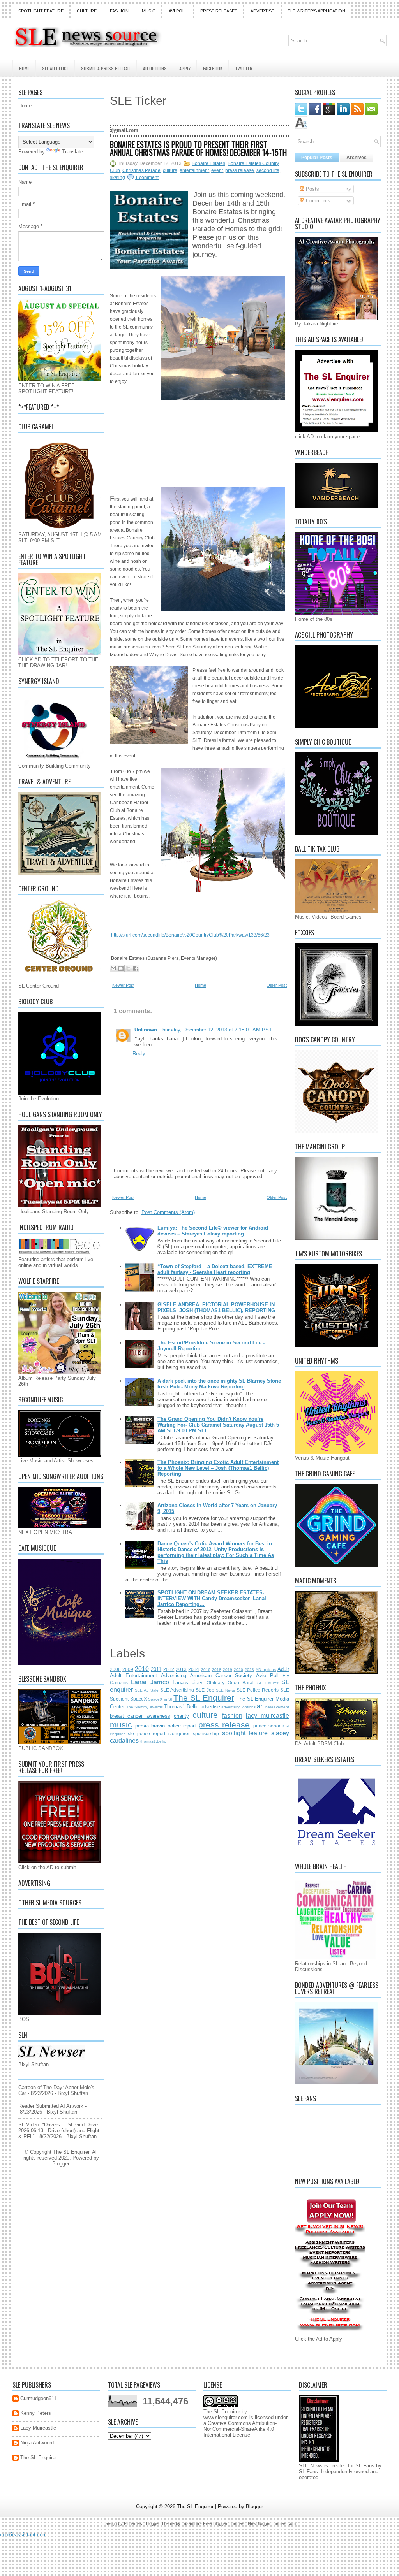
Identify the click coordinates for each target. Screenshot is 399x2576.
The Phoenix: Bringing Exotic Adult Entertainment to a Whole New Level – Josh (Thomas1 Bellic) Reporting (218, 1468)
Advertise (262, 11)
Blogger (61, 2164)
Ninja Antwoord (37, 2443)
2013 (181, 1669)
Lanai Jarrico (150, 1682)
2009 (128, 1669)
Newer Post (123, 985)
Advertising (174, 1675)
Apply (185, 68)
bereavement (277, 1707)
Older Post (277, 985)
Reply (139, 1053)
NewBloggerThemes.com (272, 2523)
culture (170, 170)
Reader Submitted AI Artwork (51, 2106)
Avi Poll (178, 11)
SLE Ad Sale (147, 1690)
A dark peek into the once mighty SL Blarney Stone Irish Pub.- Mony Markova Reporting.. (219, 1384)
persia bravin (150, 1726)
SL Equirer (268, 1683)
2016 (206, 1670)
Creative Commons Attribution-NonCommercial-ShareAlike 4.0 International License (240, 2429)
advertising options (238, 1707)
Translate (72, 152)
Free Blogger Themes (224, 2523)
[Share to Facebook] (136, 968)
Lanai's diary (188, 1682)
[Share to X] (128, 968)
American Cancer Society (221, 1675)
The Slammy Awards (144, 1707)
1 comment (147, 177)
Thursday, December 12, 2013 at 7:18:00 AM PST (216, 1030)
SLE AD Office (55, 68)
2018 (217, 1670)
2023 (249, 1670)
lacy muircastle (267, 1716)
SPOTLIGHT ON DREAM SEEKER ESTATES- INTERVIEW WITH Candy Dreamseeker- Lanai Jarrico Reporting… (212, 1598)
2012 (169, 1669)
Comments (317, 201)
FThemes (133, 2523)
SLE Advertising (177, 1690)
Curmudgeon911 (38, 2398)
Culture (87, 11)
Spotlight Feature (41, 11)
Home (24, 68)
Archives (357, 158)
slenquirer (179, 1733)
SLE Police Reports (258, 1690)
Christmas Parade (141, 170)
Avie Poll (267, 1675)
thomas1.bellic (153, 1741)
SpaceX (139, 1699)
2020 (238, 1670)
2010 (142, 1669)
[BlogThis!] (121, 968)
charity (181, 1716)
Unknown (146, 1030)
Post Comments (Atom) (168, 1212)
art (260, 1706)
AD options (266, 1670)
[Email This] (113, 968)
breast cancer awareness (140, 1716)
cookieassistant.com (23, 2535)
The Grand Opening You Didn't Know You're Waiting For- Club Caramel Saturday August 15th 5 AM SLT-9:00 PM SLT (218, 1425)
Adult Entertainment (133, 1675)
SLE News (225, 1690)
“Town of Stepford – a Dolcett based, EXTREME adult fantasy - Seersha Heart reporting (215, 1269)
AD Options (155, 68)
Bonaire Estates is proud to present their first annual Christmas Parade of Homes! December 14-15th (198, 148)
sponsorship (206, 1733)
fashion (232, 1716)
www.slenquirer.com (226, 2417)
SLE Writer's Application (316, 11)
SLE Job (205, 1690)
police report (182, 1726)
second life (268, 170)
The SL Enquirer (204, 1698)
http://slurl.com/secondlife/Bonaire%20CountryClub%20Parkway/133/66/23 (190, 935)
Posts (312, 189)
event (217, 170)
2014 (194, 1669)
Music (149, 11)
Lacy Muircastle (38, 2428)
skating (117, 177)
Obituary (215, 1682)
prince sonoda (269, 1726)
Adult (283, 1669)
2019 (228, 1670)
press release (240, 170)
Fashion (119, 11)
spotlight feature (245, 1733)
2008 (115, 1669)
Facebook (213, 68)
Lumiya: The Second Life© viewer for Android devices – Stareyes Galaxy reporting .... (213, 1231)
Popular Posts (317, 158)
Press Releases (219, 11)
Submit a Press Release (106, 68)
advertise (210, 1707)
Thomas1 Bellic (182, 1707)
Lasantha (190, 2523)
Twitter (244, 68)
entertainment (194, 170)
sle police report (147, 1733)
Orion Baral (241, 1682)
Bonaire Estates (208, 163)
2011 (156, 1669)
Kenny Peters (36, 2413)
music (121, 1725)
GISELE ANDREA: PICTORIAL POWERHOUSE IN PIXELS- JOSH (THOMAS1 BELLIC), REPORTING (216, 1307)
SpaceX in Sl (160, 1699)
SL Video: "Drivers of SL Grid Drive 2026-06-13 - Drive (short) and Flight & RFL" (59, 2131)
